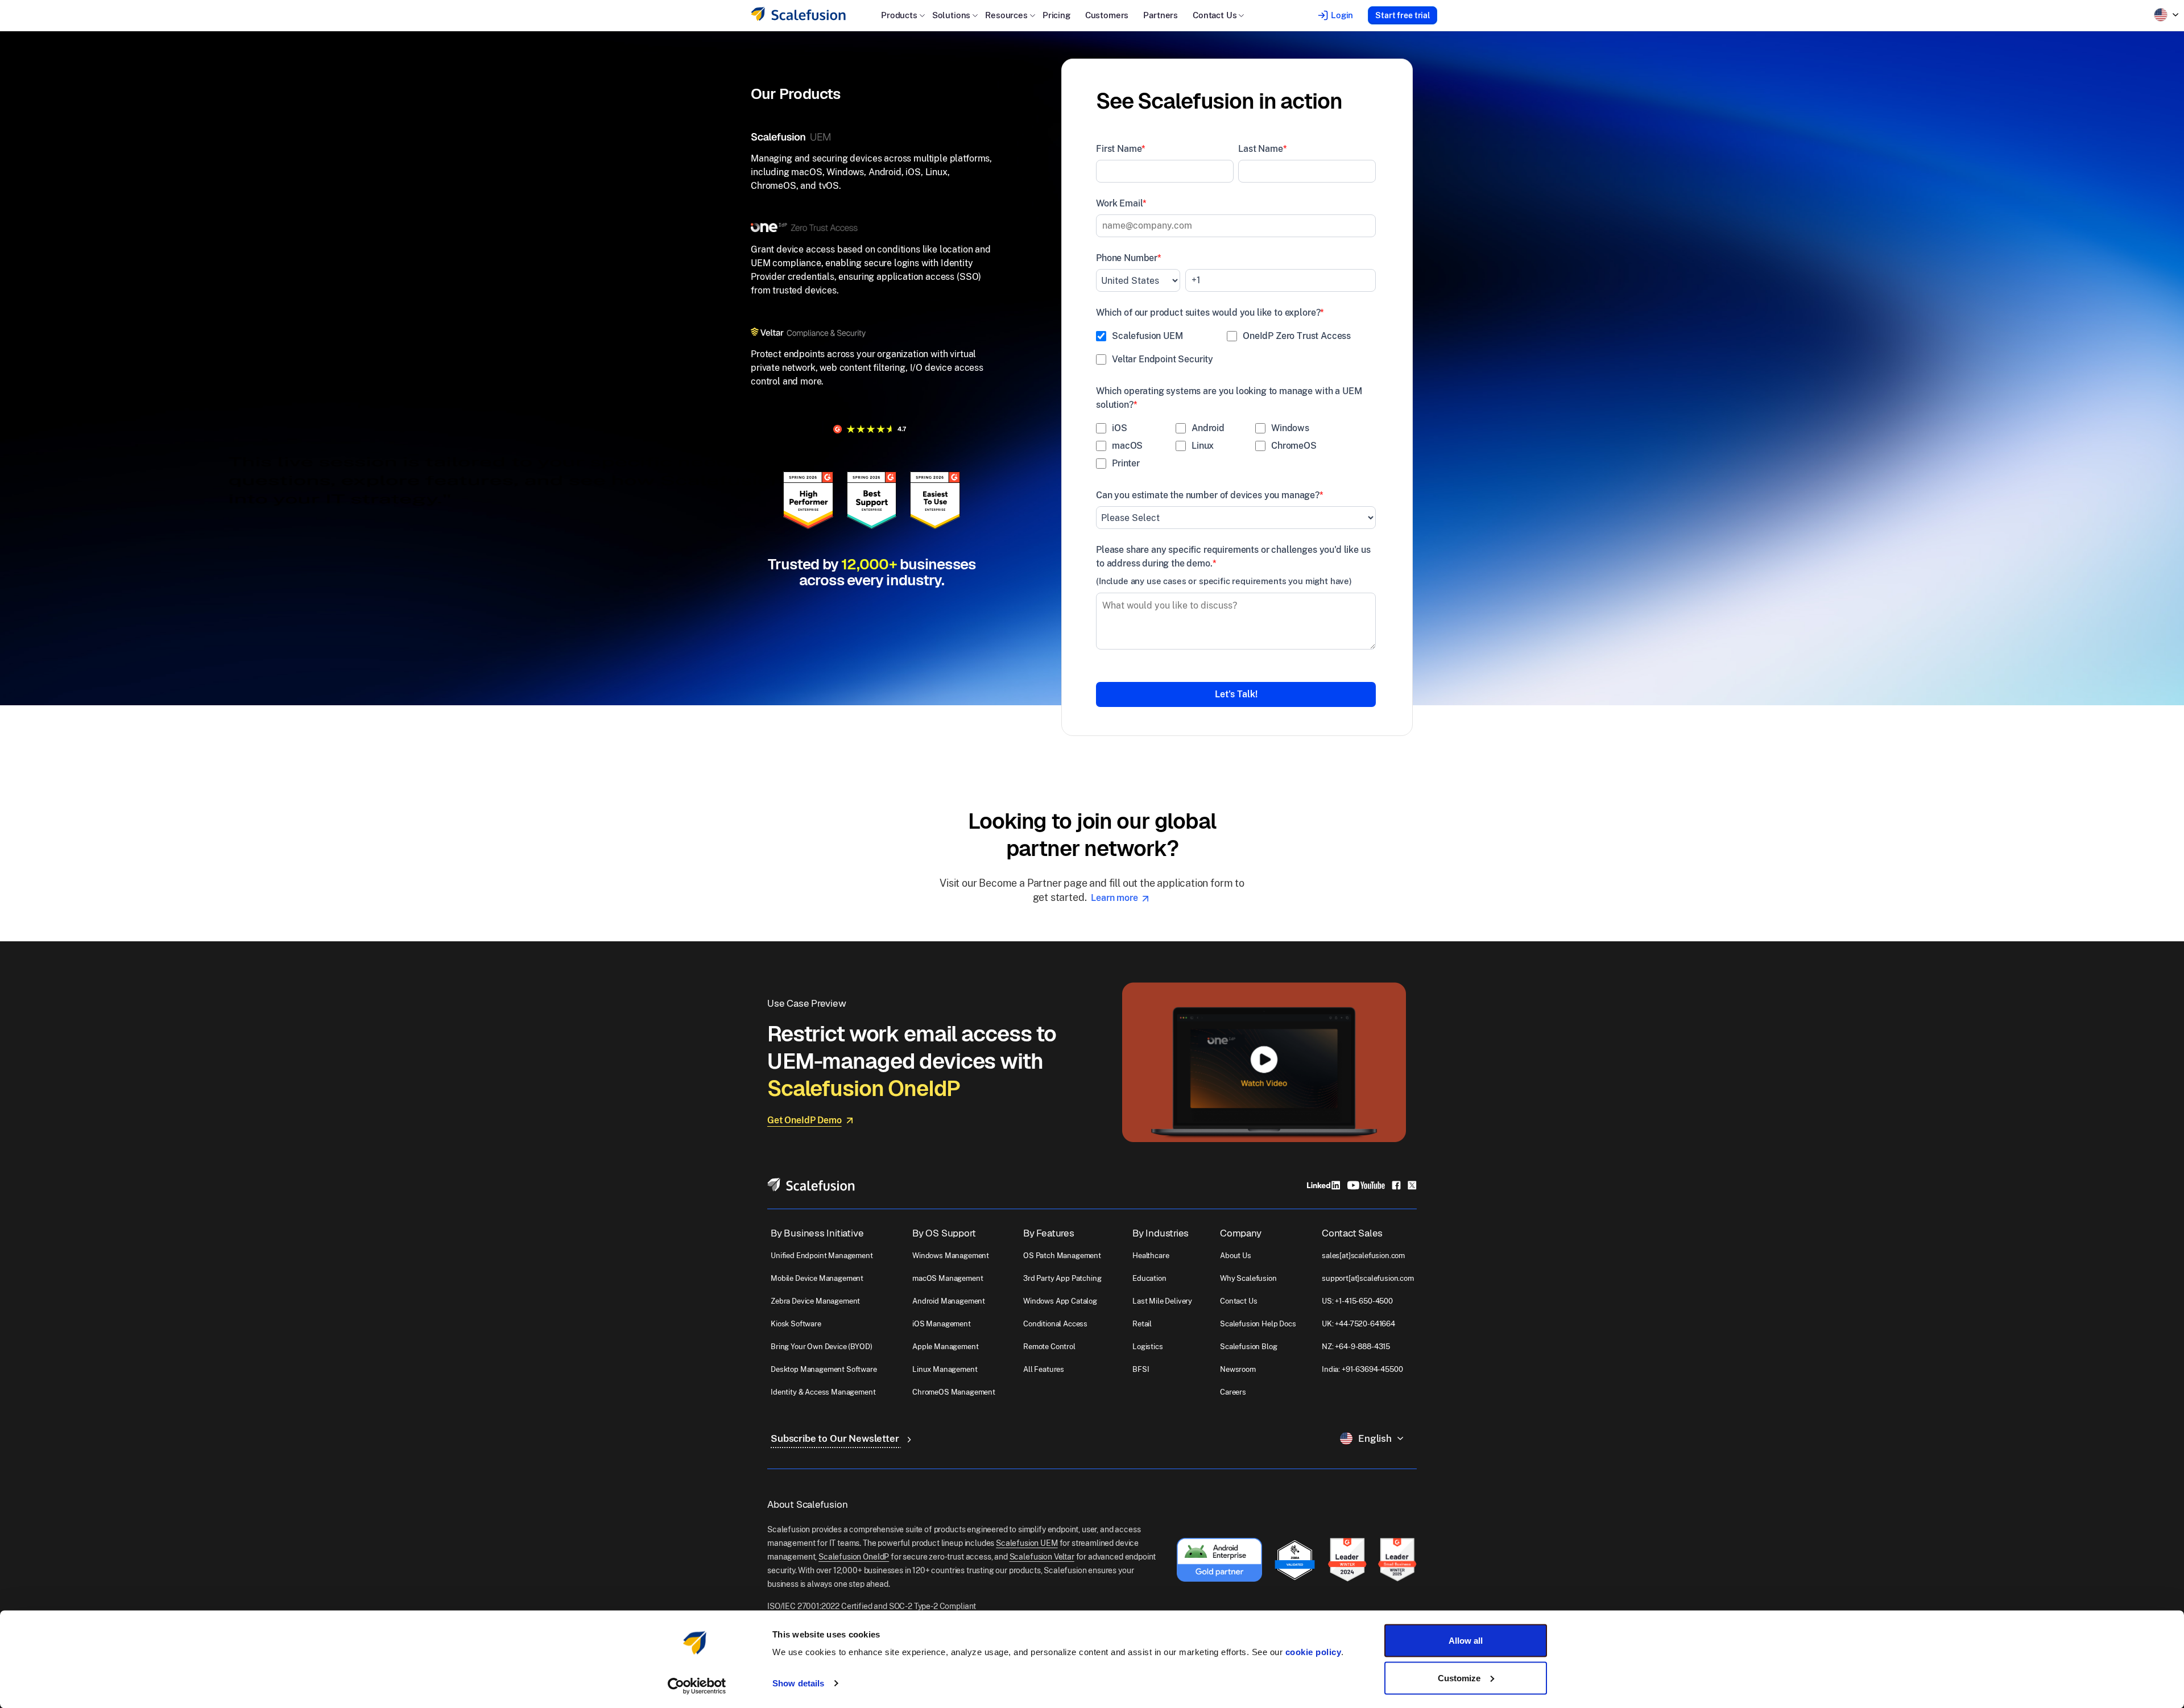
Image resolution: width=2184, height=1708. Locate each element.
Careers (1233, 1392)
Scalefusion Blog (1248, 1347)
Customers (1107, 15)
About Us (1236, 1256)
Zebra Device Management (815, 1301)
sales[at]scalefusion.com (1363, 1256)
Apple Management (945, 1347)
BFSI (1141, 1369)
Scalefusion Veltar (1042, 1557)
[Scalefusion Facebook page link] (1396, 1184)
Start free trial (1403, 15)
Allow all (1466, 1641)
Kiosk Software (796, 1324)
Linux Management (945, 1369)
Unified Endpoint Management (822, 1256)
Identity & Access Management (823, 1392)
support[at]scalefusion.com (1368, 1278)
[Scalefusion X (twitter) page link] (1412, 1184)
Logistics (1148, 1347)
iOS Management (942, 1324)
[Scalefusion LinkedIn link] (1323, 1184)
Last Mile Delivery (1162, 1301)
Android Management (949, 1301)
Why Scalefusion (1248, 1278)
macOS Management (948, 1278)
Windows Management (951, 1256)
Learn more (1115, 898)
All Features (1044, 1369)
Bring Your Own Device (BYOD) (822, 1347)
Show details (798, 1683)
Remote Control (1049, 1347)
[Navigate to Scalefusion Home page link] (811, 1184)
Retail (1142, 1324)
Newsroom (1238, 1369)
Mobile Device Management (817, 1278)
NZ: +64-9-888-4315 (1356, 1347)
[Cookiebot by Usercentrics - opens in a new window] (697, 1686)
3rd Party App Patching (1062, 1278)
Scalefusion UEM (1027, 1543)
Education (1149, 1278)
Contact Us (1238, 1301)
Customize (1459, 1678)
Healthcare (1151, 1256)
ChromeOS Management (954, 1392)
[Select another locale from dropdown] (2166, 15)
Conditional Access (1055, 1324)
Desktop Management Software (824, 1369)
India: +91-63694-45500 (1362, 1369)
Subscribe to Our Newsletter (836, 1438)
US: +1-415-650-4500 (1357, 1301)
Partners (1161, 15)
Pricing (1056, 15)
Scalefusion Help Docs (1258, 1324)
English (1375, 1438)
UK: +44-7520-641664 (1358, 1324)
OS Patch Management (1062, 1256)
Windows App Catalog (1060, 1301)
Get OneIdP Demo (804, 1120)
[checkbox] (1236, 350)
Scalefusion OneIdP (854, 1557)
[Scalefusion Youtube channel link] (1366, 1184)
